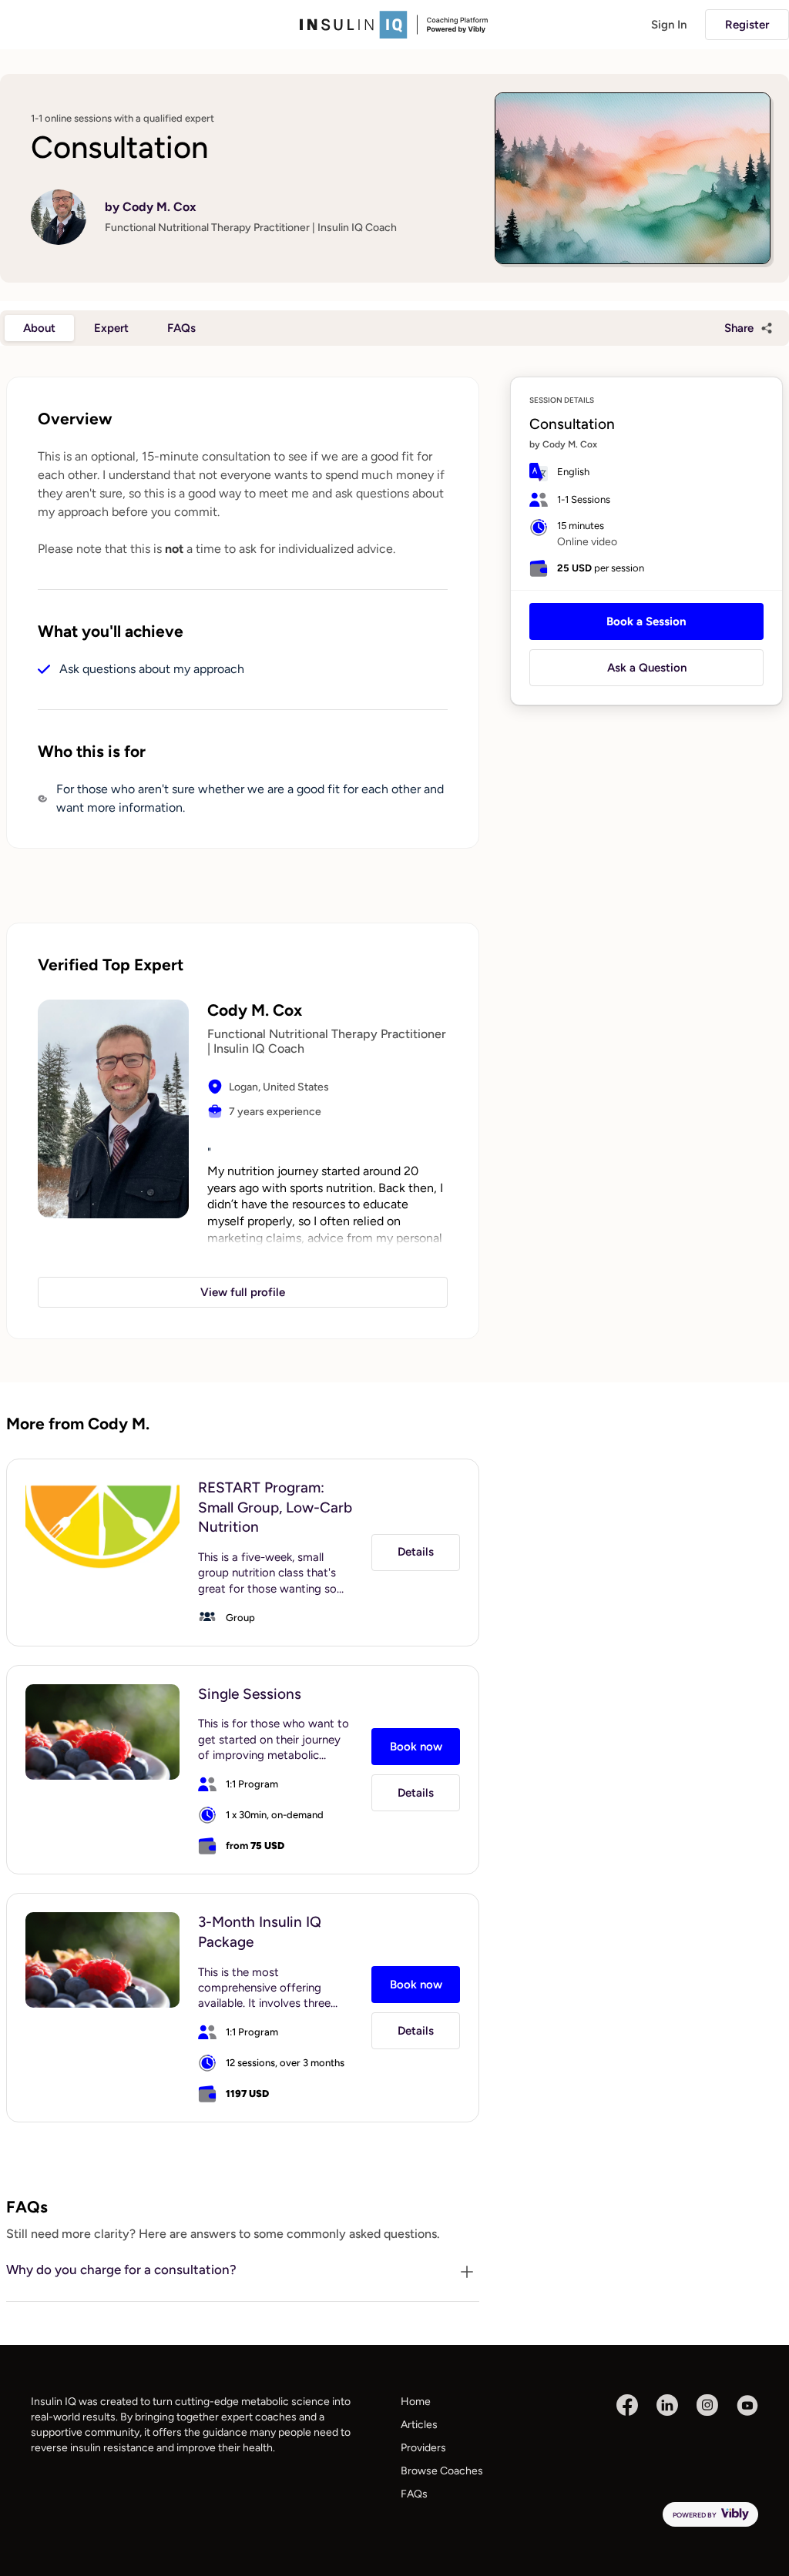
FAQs (414, 2494)
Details (416, 1552)
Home (416, 2402)
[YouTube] (747, 2405)
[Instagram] (707, 2405)
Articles (419, 2425)
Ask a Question (647, 668)
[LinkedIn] (667, 2405)
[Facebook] (627, 2405)
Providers (423, 2448)
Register (747, 25)
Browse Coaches (442, 2471)
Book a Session (646, 621)
